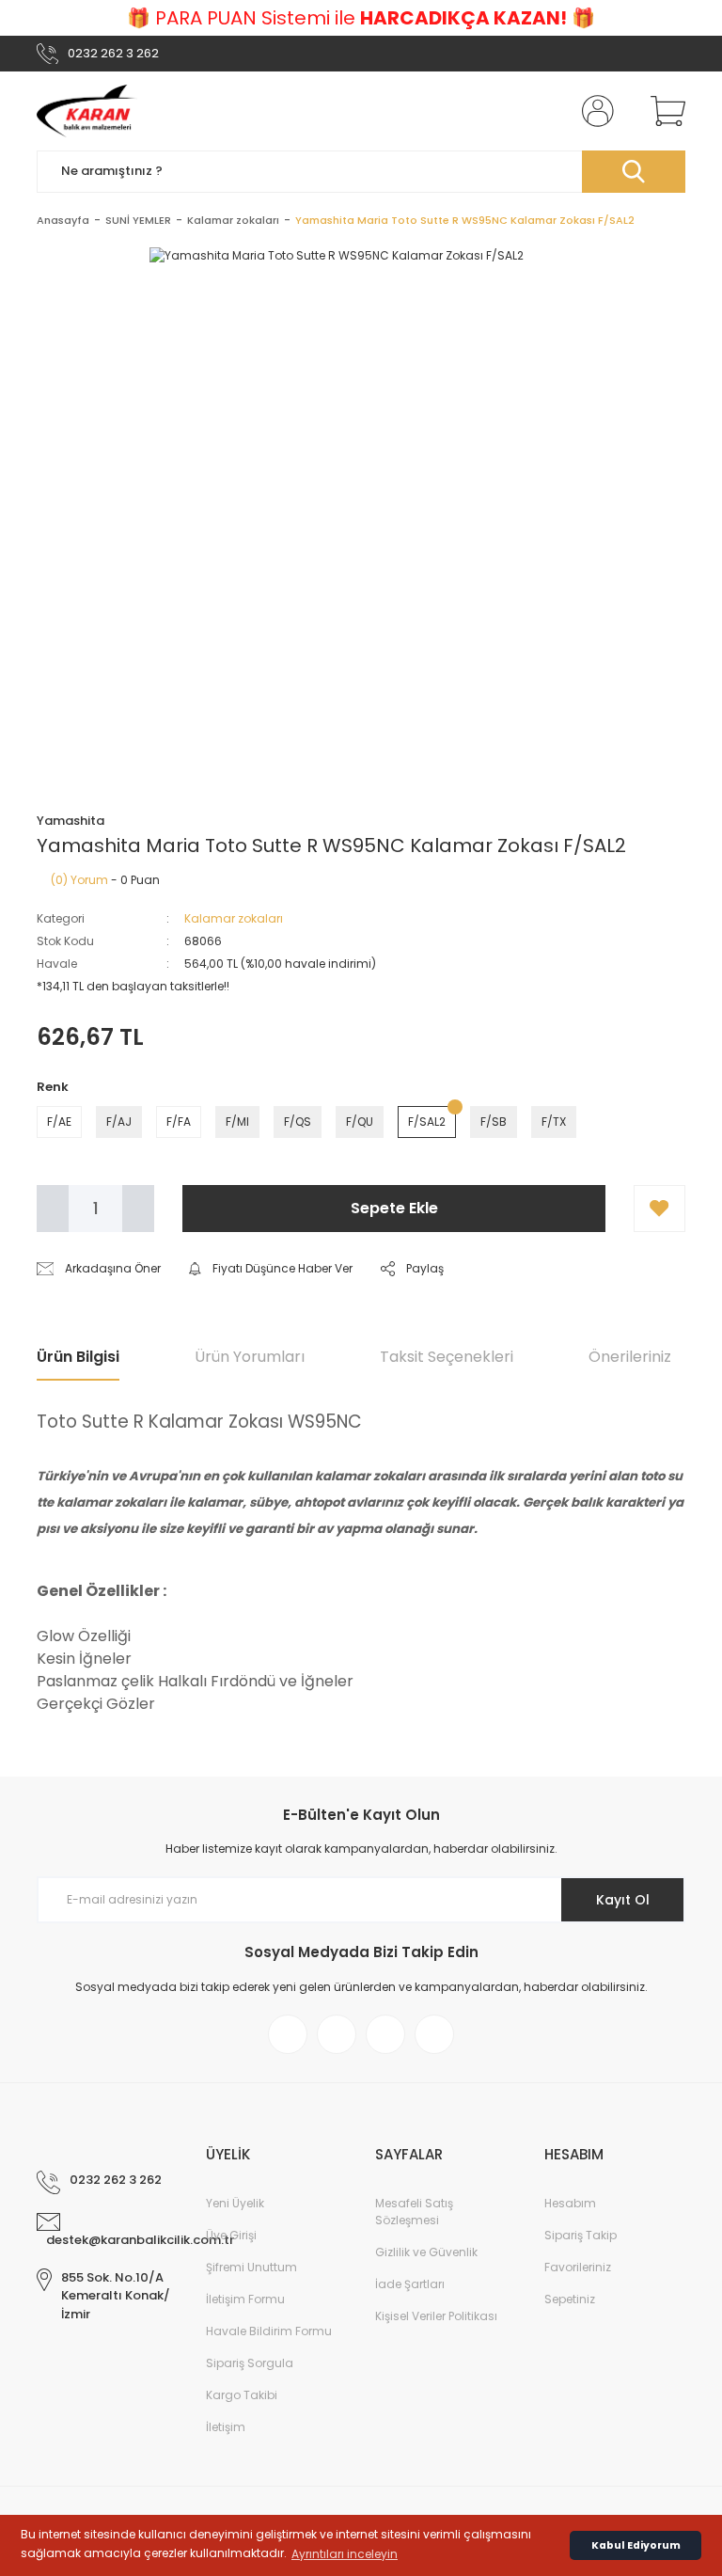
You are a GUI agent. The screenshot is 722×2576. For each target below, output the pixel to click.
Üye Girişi (231, 2235)
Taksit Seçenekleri (447, 1357)
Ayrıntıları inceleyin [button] (345, 2554)
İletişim (226, 2427)
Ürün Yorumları (250, 1357)
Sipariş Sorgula (250, 2363)
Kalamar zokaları (234, 918)
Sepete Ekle (394, 1208)
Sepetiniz (570, 2299)
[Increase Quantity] (138, 1209)
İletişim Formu (245, 2299)
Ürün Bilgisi (78, 1357)
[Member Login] (594, 111)
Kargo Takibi (242, 2395)
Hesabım (570, 2203)
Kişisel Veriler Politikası (436, 2316)
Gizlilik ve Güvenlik (426, 2252)
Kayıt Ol (623, 1900)
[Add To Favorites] (659, 1209)
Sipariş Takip (581, 2235)
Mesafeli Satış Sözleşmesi (414, 2212)
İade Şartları (410, 2284)
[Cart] (664, 111)
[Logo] (87, 111)
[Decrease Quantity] (53, 1209)
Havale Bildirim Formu (269, 2331)
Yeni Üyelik (235, 2203)
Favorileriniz (578, 2267)
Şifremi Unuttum (251, 2267)
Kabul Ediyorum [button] (636, 2545)
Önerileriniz (630, 1357)
